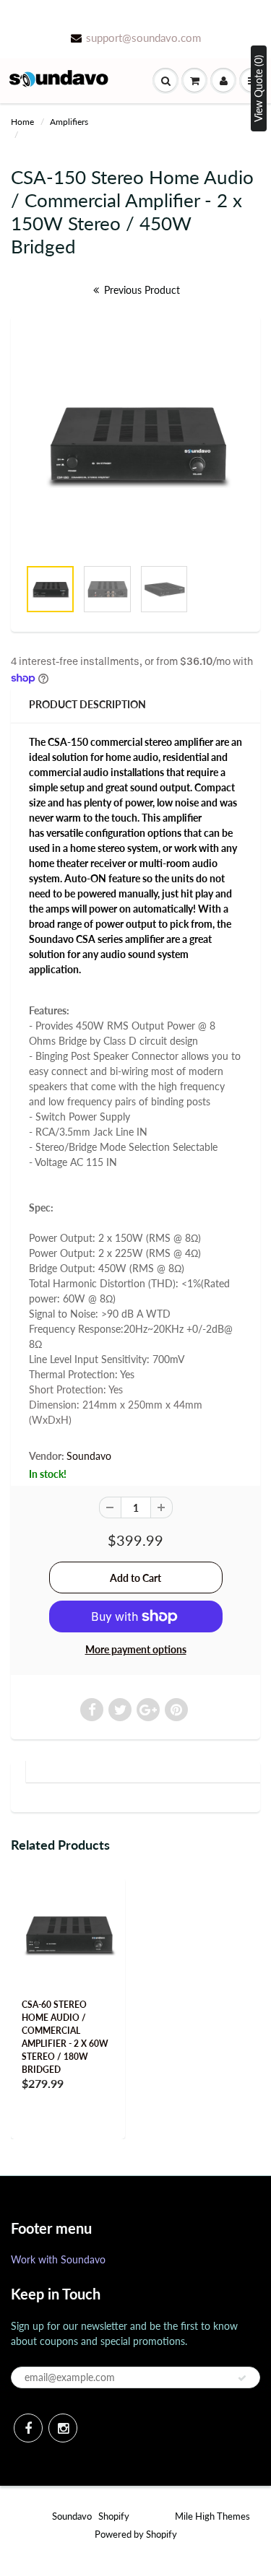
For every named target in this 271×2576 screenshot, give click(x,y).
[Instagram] (63, 2428)
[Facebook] (28, 2428)
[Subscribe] (242, 2378)
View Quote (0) (258, 88)
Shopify (114, 2516)
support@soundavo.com (143, 38)
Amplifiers (69, 122)
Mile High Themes (212, 2516)
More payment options (136, 1649)
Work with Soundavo (58, 2259)
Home (22, 122)
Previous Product (141, 290)
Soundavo (89, 1456)
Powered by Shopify (136, 2534)
